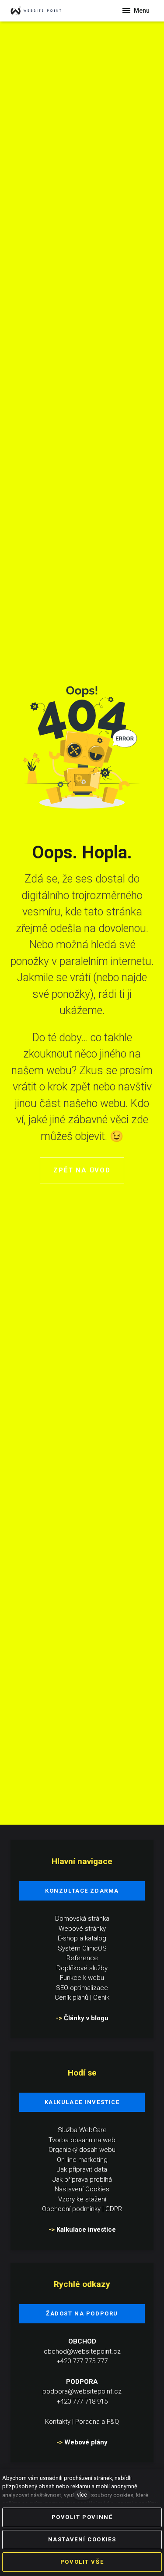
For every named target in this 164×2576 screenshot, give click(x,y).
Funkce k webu (82, 1978)
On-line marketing (82, 2160)
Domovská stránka (82, 1919)
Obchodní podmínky (71, 2209)
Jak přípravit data (82, 2169)
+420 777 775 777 (82, 2361)
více (82, 2495)
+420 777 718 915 (82, 2401)
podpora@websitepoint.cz (82, 2391)
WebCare (93, 2130)
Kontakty (58, 2422)
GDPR (114, 2209)
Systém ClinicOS (82, 1948)
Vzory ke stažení (82, 2199)
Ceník (101, 1997)
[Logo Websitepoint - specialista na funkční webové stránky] (44, 11)
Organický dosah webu (82, 2150)
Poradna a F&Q (97, 2422)
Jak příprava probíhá (82, 2179)
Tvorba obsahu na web (82, 2140)
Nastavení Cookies (82, 2189)
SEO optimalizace (82, 1988)
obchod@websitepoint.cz (82, 2351)
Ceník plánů (72, 1997)
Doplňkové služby (82, 1968)
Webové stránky (82, 1929)
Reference (82, 1958)
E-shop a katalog (82, 1938)
